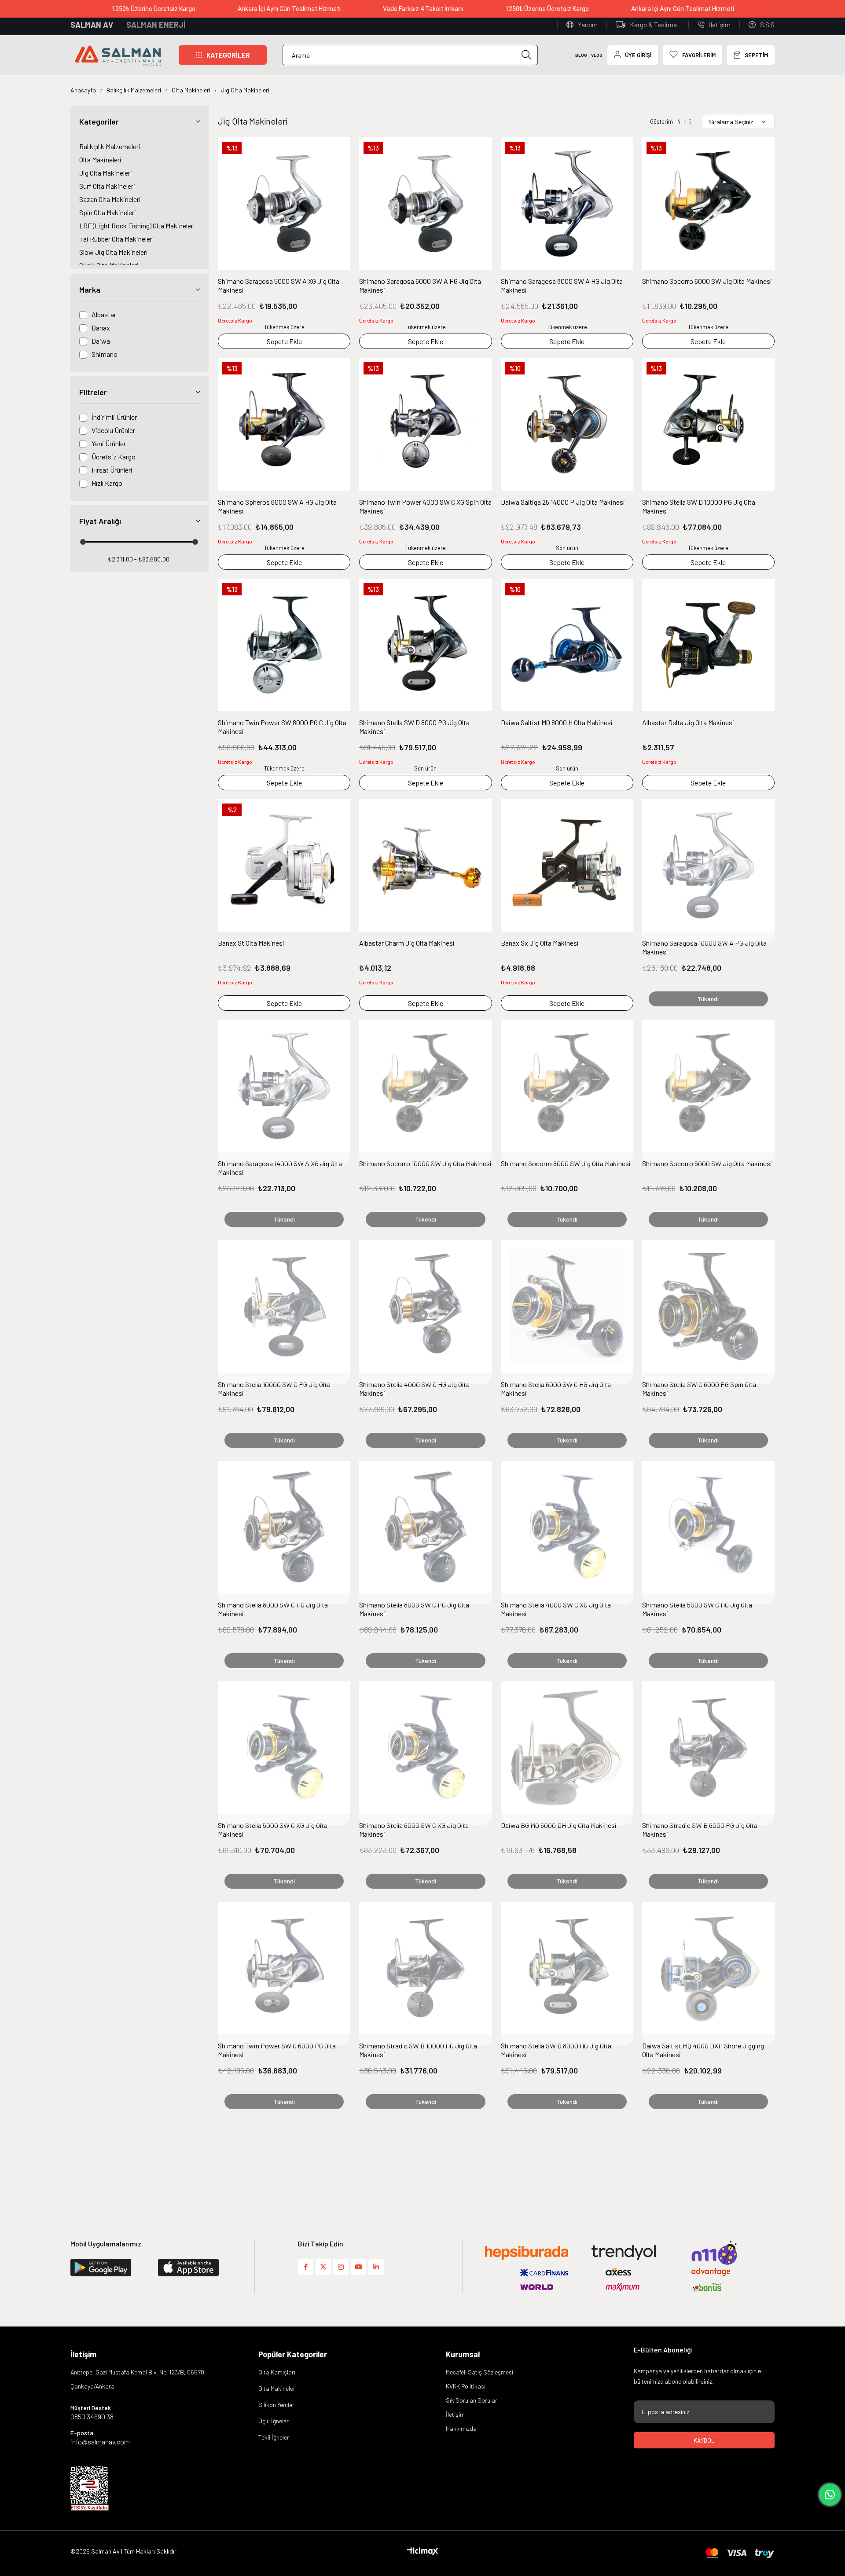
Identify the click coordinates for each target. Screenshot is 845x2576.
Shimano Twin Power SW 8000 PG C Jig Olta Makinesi (282, 727)
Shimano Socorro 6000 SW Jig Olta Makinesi (707, 281)
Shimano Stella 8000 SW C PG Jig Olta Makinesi (414, 1609)
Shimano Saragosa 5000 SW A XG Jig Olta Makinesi (279, 285)
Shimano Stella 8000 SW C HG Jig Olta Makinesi (273, 1609)
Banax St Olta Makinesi (251, 943)
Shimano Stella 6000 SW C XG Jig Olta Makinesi (414, 1829)
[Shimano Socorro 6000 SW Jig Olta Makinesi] (708, 204)
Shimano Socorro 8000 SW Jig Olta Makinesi (566, 1163)
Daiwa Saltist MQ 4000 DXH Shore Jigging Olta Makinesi (703, 2050)
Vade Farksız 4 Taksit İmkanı (408, 9)
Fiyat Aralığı (100, 521)
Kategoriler (99, 121)
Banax (101, 328)
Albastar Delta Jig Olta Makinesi (688, 722)
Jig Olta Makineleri (106, 173)
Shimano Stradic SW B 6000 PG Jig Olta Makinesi (700, 1829)
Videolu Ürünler (113, 430)
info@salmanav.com (100, 2442)
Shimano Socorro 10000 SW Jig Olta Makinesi (425, 1163)
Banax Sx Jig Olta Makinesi (540, 943)
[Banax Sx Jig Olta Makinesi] (567, 865)
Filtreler (93, 392)
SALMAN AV (92, 25)
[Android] (201, 2268)
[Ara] (527, 55)
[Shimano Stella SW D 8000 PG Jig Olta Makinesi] (425, 645)
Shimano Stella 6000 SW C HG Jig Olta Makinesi (556, 1389)
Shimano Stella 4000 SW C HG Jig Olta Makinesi (414, 1389)
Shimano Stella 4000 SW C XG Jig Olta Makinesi (556, 1609)
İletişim (720, 25)
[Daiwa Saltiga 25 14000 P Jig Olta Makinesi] (567, 424)
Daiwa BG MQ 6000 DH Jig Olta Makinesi (559, 1825)
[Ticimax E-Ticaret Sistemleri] (423, 2552)
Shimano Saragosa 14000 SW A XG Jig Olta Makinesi (280, 1168)
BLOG (581, 55)
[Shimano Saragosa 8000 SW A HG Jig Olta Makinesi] (567, 204)
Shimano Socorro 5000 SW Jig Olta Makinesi (707, 1163)
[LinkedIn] (376, 2267)
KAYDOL (704, 2440)
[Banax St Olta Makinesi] (284, 865)
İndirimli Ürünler (114, 417)
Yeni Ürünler (109, 443)
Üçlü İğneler (274, 2421)
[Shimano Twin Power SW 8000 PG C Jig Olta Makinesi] (284, 645)
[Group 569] (740, 2553)
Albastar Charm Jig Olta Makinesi (407, 943)
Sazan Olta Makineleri (110, 199)
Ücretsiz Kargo (114, 457)
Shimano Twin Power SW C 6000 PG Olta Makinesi (277, 2050)
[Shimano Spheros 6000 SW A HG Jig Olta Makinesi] (284, 424)
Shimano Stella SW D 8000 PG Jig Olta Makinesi (414, 727)
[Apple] (113, 2268)
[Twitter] (323, 2267)
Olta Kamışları (277, 2372)
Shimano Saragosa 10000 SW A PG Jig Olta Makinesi (704, 947)
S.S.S (767, 25)
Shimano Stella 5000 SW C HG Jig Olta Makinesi (697, 1609)
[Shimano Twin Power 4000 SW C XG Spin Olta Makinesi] (425, 424)
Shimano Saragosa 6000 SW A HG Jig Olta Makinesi (420, 285)
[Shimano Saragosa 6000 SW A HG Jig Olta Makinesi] (425, 204)
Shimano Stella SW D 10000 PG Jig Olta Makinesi (699, 506)
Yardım (588, 25)
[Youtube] (358, 2267)
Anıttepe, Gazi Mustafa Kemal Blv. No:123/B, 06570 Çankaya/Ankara (137, 2379)
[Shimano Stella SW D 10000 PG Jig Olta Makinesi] (708, 424)
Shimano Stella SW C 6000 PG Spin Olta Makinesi (699, 1389)
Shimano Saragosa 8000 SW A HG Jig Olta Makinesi (562, 285)
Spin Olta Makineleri (108, 212)
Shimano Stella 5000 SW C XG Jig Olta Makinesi (273, 1829)
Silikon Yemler (276, 2405)
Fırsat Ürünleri (112, 470)
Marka (90, 290)
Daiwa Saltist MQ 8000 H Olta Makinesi (557, 722)
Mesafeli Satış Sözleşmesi (479, 2372)
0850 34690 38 (92, 2417)
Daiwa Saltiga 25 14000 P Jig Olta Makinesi (563, 502)
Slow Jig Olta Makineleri (114, 252)
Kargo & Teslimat (655, 25)
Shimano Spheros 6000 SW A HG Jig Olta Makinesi (277, 506)
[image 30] (90, 2488)
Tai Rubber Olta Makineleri (117, 239)
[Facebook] (306, 2267)
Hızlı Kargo (107, 483)
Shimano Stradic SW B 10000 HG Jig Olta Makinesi (418, 2050)
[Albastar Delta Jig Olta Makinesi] (708, 645)
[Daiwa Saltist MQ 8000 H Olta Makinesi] (567, 645)
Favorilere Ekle (339, 148)
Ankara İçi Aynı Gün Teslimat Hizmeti (275, 9)
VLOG (597, 55)
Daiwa (101, 341)
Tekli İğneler (274, 2437)
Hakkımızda (461, 2428)
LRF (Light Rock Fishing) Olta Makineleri (137, 226)
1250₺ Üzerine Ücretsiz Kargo (139, 9)
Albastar (104, 314)
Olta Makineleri (100, 160)
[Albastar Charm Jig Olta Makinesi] (425, 865)
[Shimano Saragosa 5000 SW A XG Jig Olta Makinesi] (284, 204)
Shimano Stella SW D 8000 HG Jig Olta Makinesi (556, 2050)
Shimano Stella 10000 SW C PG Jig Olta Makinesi (274, 1389)
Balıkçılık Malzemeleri (110, 146)
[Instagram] (341, 2267)
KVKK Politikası (466, 2386)
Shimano (105, 354)
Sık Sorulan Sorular (472, 2400)
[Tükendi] (708, 871)
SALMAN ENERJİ (156, 25)
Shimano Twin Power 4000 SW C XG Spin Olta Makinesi (425, 506)
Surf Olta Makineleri (107, 186)
